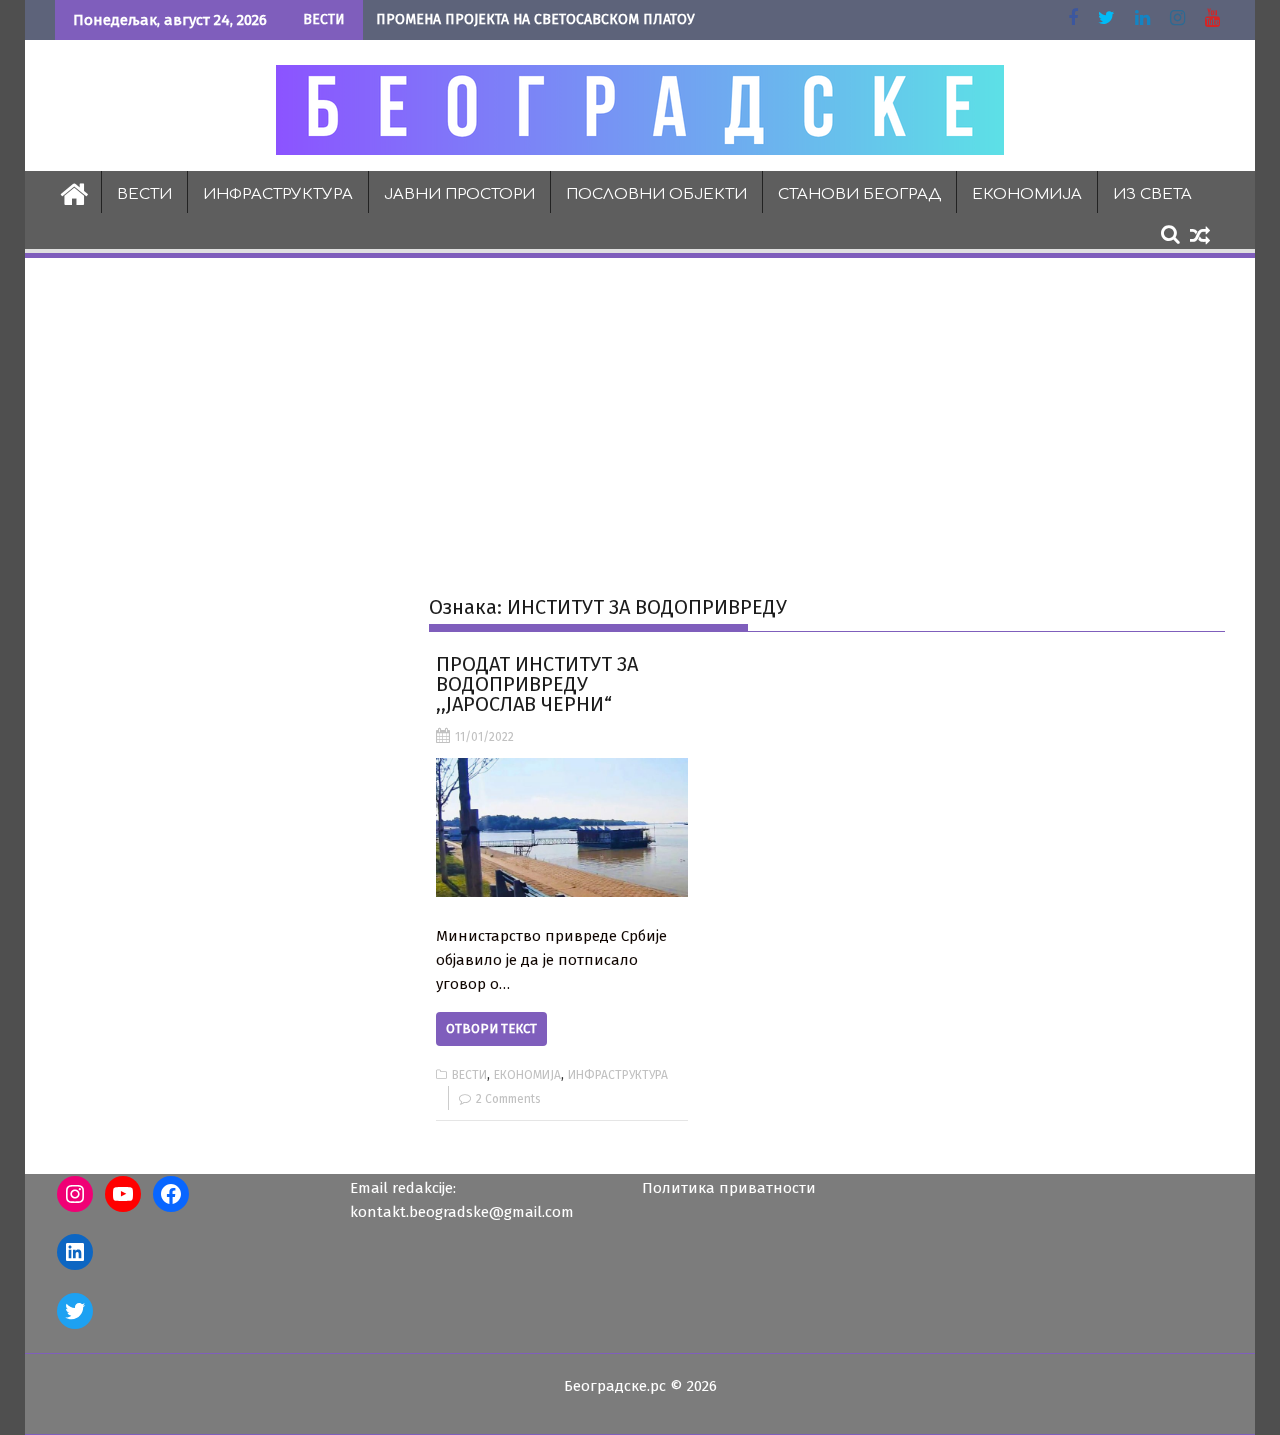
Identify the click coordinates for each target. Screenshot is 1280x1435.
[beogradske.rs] (74, 192)
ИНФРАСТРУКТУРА (278, 194)
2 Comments (508, 1099)
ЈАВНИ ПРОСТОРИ (459, 194)
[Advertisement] (640, 411)
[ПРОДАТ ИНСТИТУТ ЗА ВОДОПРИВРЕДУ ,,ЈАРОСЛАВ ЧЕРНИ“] (561, 827)
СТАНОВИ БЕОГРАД (859, 194)
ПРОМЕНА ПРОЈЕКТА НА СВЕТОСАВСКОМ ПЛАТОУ (535, 19)
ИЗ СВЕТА (1152, 194)
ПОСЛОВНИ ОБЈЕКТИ (656, 194)
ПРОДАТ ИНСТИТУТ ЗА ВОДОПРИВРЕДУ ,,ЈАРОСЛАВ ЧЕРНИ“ (537, 684)
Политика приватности (729, 1188)
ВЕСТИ (144, 194)
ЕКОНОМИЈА (1027, 194)
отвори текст (491, 1028)
